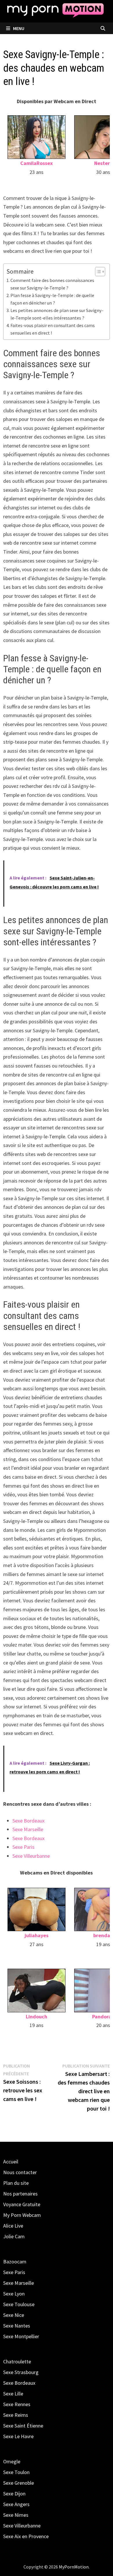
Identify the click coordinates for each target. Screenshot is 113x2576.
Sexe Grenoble (19, 2483)
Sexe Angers (16, 2504)
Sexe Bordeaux (29, 1821)
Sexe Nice (14, 2315)
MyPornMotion (74, 2567)
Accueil (11, 2162)
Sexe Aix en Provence (26, 2536)
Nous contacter (20, 2172)
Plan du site (16, 2183)
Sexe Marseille (28, 1829)
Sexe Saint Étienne (23, 2426)
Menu (18, 28)
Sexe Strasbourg (21, 2372)
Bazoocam (15, 2262)
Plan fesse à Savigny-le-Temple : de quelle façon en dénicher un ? (52, 299)
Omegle (12, 2461)
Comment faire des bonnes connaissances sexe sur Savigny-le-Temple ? (52, 284)
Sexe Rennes (17, 2404)
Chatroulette (17, 2361)
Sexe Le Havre (18, 2436)
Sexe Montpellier (21, 2336)
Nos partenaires (20, 2194)
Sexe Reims (16, 2415)
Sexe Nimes (16, 2515)
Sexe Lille (13, 2394)
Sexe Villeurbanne (31, 1856)
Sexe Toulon (16, 2472)
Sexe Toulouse (19, 2304)
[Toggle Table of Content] (97, 272)
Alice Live (13, 2226)
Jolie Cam (14, 2236)
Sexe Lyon (14, 2294)
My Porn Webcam (22, 2215)
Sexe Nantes (17, 2326)
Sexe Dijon (14, 2494)
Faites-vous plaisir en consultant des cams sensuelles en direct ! (53, 329)
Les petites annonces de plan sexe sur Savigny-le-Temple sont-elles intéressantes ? (57, 314)
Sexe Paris (23, 1847)
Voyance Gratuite (22, 2204)
